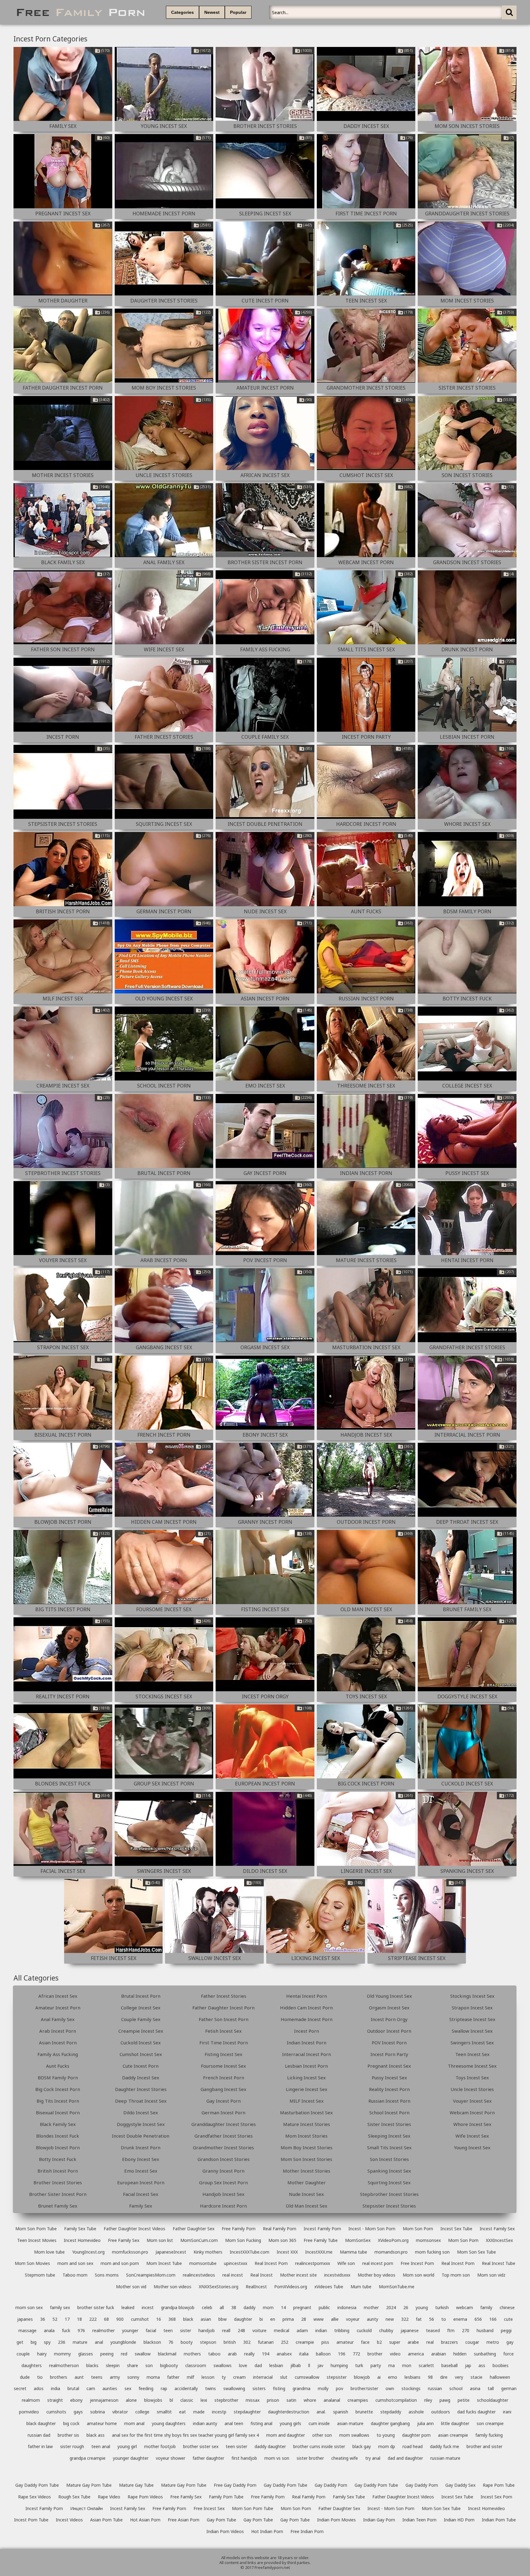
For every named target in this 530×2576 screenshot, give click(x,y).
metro (493, 2342)
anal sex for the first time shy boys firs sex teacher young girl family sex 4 (185, 2435)
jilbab (296, 2365)
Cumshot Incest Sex (141, 2054)
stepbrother (226, 2400)
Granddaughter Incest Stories (224, 2124)
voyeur (353, 2319)
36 (43, 2319)
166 (493, 2319)
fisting (279, 2388)
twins (211, 2388)
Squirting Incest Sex (389, 2182)
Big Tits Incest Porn (58, 2101)
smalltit (164, 2412)
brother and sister (484, 2446)
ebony (76, 2400)
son (149, 2365)
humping (339, 2365)
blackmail (167, 2354)
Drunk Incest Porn (141, 2147)
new (390, 2319)
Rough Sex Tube (74, 2497)
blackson (152, 2342)
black (188, 2319)
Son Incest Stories (389, 2159)
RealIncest (256, 2287)
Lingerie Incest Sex (307, 2089)
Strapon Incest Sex (472, 2008)
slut (284, 2377)
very (459, 2377)
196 (342, 2354)
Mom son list (160, 2240)
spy (47, 2342)
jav (320, 2365)
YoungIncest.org (88, 2252)
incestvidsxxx (337, 2275)
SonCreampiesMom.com (151, 2275)
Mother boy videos (376, 2275)
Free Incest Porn (417, 2263)
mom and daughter (286, 2435)
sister (186, 2330)
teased (433, 2330)
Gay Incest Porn (224, 2101)
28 (304, 2319)
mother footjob (160, 2446)
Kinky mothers (208, 2252)
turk (359, 2365)
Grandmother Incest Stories (223, 2147)
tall (491, 2388)
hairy (42, 2354)
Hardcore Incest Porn (223, 2206)
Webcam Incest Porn (472, 2112)
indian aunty (205, 2423)
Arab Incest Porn (58, 2031)
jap (468, 2365)
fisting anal (261, 2423)
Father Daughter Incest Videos (134, 2229)
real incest (233, 2275)
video (395, 2354)
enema (460, 2319)
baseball (449, 2365)
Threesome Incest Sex (472, 2066)
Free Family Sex (124, 2240)
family (486, 2307)
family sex (60, 2307)
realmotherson (64, 2365)
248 (241, 2330)
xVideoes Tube (329, 2287)
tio (40, 2377)
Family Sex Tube (80, 2229)
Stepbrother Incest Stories (389, 2194)
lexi (204, 2400)
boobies (501, 2365)
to (444, 2319)
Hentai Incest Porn (307, 1996)
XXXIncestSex (499, 2240)
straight (55, 2400)
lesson (208, 2377)
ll (309, 2365)
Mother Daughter (307, 2182)
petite (464, 2400)
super (395, 2342)
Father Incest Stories (224, 1996)
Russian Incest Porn (389, 2101)
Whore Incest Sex (472, 2124)
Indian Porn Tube (499, 2520)
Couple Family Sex (141, 2019)
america (416, 2354)
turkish (442, 2307)
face (365, 2342)
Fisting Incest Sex (223, 2054)
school (456, 2388)
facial (151, 2330)
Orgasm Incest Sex (389, 2008)
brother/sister (364, 2388)
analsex (284, 2354)
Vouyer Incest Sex (472, 2101)
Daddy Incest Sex (141, 2077)
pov (340, 2388)
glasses (86, 2354)
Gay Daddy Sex (460, 2485)
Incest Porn (307, 2031)
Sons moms (107, 2275)
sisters (259, 2388)
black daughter (41, 2423)
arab (232, 2354)
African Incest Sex (58, 1996)
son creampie (490, 2423)
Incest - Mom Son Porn (372, 2229)
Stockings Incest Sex (472, 1996)
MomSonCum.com (199, 2240)
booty (187, 2342)
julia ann (425, 2423)
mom (268, 2307)
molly (323, 2388)
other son (322, 2435)
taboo (214, 2354)
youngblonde (123, 2342)
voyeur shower (171, 2458)
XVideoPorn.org (393, 2240)
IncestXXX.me (319, 2252)
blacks (92, 2365)
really (249, 2354)
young (422, 2307)
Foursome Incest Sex (223, 2066)
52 (55, 2319)
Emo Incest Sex (141, 2171)
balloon (323, 2354)
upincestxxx (236, 2263)
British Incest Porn (58, 2171)
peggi (506, 2330)
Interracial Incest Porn (307, 2054)
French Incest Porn (224, 2077)
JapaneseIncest (171, 2252)
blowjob (362, 2377)
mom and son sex (75, 2263)
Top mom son (456, 2275)
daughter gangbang (390, 2423)
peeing (107, 2354)
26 (406, 2307)
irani (507, 2412)
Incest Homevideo (82, 2240)
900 (120, 2319)
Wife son (346, 2263)
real (430, 2342)
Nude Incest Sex (306, 2194)
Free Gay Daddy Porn (235, 2485)
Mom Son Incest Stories (306, 2159)
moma (153, 2377)
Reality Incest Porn (389, 2089)
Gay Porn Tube (221, 2520)
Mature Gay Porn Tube (89, 2485)
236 (62, 2342)
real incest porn (378, 2263)
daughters (32, 2365)
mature (80, 2342)
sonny (133, 2377)
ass (482, 2365)
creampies (358, 2400)
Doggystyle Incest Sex (141, 2124)
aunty (373, 2319)
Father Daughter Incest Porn (223, 2008)
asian (206, 2319)
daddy (250, 2307)
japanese (410, 2330)
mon (407, 2365)
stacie (476, 2377)
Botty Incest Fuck (58, 2159)
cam (91, 2388)
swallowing (234, 2388)
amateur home (102, 2423)
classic (187, 2400)
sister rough (72, 2446)
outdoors (441, 2412)
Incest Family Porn (322, 2229)
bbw (223, 2319)
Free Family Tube (321, 2240)
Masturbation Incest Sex (306, 2112)
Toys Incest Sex (472, 2077)
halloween (500, 2377)
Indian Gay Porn (379, 2520)
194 (266, 2354)
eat (182, 2412)
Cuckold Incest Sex (141, 2043)
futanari (266, 2342)
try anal (373, 2458)
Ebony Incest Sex (141, 2159)
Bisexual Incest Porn (58, 2112)
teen (168, 2330)
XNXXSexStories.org (219, 2287)
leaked (128, 2307)
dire (444, 2377)
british (230, 2342)
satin (291, 2400)
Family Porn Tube (226, 2497)
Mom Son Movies (32, 2263)
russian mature (445, 2458)
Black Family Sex (58, 2124)
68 (106, 2319)
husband (485, 2330)
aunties (110, 2388)
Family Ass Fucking (58, 2054)
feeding (146, 2388)
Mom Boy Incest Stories (307, 2147)
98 (430, 2377)
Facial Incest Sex (141, 2194)
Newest (212, 12)
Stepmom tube (40, 2275)
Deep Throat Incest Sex (141, 2101)
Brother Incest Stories (58, 2182)
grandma (301, 2388)
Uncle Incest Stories (472, 2089)
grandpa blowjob (178, 2307)
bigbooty (169, 2365)
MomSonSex (358, 2240)
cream (239, 2377)
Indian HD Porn (459, 2520)
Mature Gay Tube (136, 2485)
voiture (259, 2330)
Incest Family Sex (497, 2229)
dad (258, 2365)
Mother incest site (298, 2275)
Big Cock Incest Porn (58, 2089)
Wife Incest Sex (472, 2136)
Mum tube (361, 2287)
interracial (263, 2377)
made (199, 2412)
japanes (25, 2319)
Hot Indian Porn (267, 2531)
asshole (416, 2412)
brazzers (449, 2342)
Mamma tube (353, 2252)
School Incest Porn (389, 2112)
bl (171, 2400)
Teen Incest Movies (37, 2240)
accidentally (186, 2388)
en (273, 2319)
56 (432, 2319)
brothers (59, 2377)
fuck (66, 2330)
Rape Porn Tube (499, 2485)
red (124, 2354)
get (20, 2342)
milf (190, 2377)
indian (321, 2330)
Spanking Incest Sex (389, 2171)
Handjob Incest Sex (223, 2194)
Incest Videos (69, 2520)
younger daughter (131, 2458)
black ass (96, 2435)
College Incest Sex (141, 2008)
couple (23, 2354)
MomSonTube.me (397, 2287)
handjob (207, 2330)
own (390, 2388)
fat (419, 2319)
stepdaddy (391, 2412)
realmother (104, 2330)
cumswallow (307, 2377)
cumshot (140, 2319)
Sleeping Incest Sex (389, 2136)
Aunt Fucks (58, 2066)
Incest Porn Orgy (389, 2019)
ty (224, 2377)
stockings (411, 2388)
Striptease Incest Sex (472, 2019)
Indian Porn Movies (336, 2520)
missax (253, 2400)
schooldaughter (493, 2400)
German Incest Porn (223, 2112)
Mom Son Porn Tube (36, 2229)
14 (283, 2307)
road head (413, 2446)
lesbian (276, 2365)
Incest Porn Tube (31, 2520)
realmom (31, 2400)
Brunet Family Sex (58, 2206)
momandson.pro (391, 2252)
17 (67, 2319)
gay (510, 2342)
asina (475, 2388)
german (509, 2388)
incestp (219, 2412)
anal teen (234, 2423)
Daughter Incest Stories (141, 2089)
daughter (243, 2319)
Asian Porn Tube (106, 2520)
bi (261, 2319)
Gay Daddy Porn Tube (37, 2485)
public (324, 2307)
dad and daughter (405, 2458)
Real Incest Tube (499, 2263)
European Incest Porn (141, 2182)
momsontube (203, 2263)
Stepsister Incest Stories (389, 2206)
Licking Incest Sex (306, 2077)
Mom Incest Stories (306, 2136)
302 (247, 2342)
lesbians (413, 2377)
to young (386, 2435)
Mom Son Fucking (243, 2240)
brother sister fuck (96, 2307)
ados (39, 2388)
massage (27, 2330)
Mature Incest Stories (307, 2124)
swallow (143, 2354)
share (132, 2365)
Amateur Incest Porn (58, 2008)
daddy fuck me (445, 2446)
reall (226, 2330)
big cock (71, 2423)
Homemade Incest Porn (307, 2019)
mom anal (134, 2423)
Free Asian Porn (184, 2520)
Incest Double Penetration (141, 2136)
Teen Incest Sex (472, 2054)
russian (435, 2388)
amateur (345, 2342)
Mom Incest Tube (164, 2263)
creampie (305, 2342)
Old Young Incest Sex (389, 1996)
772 (356, 2354)
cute (508, 2319)
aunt (79, 2377)
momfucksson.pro (130, 2252)
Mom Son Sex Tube (476, 2252)
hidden (460, 2354)
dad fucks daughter (476, 2412)
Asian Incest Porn (58, 2043)
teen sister (236, 2446)
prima (288, 2319)
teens (97, 2377)
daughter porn (416, 2435)
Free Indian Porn (307, 2531)
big (34, 2342)
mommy (62, 2354)
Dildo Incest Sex (141, 2112)
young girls (290, 2423)
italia (304, 2354)
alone (131, 2400)
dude (25, 2377)
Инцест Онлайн (86, 2508)
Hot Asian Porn (145, 2520)
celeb (207, 2307)
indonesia (347, 2307)
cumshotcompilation (396, 2400)
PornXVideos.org (291, 2287)
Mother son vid (131, 2287)
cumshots (56, 2412)
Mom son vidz (491, 2275)
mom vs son (277, 2458)
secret (20, 2388)
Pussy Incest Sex (389, 2077)
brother (375, 2354)
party (376, 2365)
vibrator (120, 2412)
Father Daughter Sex (194, 2229)
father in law (40, 2446)
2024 (391, 2307)
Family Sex (141, 2206)
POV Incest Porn (389, 2043)
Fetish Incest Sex (223, 2031)
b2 (379, 2342)
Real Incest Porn (271, 2263)
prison (273, 2400)
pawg (445, 2400)
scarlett (426, 2365)
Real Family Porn (280, 2229)
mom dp (387, 2446)
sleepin (113, 2365)
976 (81, 2330)
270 (466, 2330)
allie (335, 2319)
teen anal (101, 2446)
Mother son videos (173, 2287)
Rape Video (109, 2497)
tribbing (342, 2330)
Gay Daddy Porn (331, 2485)
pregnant (302, 2307)
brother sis (68, 2435)
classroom (196, 2365)
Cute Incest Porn (141, 2066)
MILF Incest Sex (307, 2101)
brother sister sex (201, 2446)
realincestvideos (199, 2275)
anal (99, 2342)
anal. (321, 2412)
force (509, 2354)
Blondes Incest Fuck (58, 2136)
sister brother (310, 2458)
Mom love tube (49, 2252)
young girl (127, 2446)
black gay (362, 2446)
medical (282, 2330)
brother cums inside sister (319, 2446)
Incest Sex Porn (496, 2497)
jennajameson (104, 2400)
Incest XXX (287, 2252)
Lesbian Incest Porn (306, 2066)
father (173, 2377)
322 (405, 2319)
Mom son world (419, 2275)
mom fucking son (432, 2252)
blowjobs (153, 2400)
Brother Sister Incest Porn (58, 2194)
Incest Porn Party (389, 2054)
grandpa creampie (88, 2458)
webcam (465, 2307)
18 (79, 2319)
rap (164, 2388)
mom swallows (354, 2435)
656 (478, 2319)
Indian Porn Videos (225, 2531)
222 (93, 2319)
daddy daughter (270, 2446)
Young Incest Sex (472, 2147)
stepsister (337, 2377)
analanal (332, 2400)
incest (148, 2307)
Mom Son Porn (418, 2229)
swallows (223, 2365)
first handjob (244, 2458)
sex (128, 2388)
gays (78, 2412)
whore (310, 2400)
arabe (413, 2342)
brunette (364, 2412)
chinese (507, 2307)
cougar (472, 2342)
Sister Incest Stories (389, 2124)
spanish (341, 2412)
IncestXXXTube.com (250, 2252)
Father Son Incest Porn (224, 2019)
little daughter (455, 2423)
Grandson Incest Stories (224, 2159)
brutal (73, 2388)
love (243, 2365)
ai (379, 2377)
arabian (439, 2354)
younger (130, 2330)
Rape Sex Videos (35, 2497)
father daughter (208, 2458)
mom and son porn (120, 2263)
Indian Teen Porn (419, 2520)
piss (325, 2342)
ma (392, 2365)
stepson (208, 2342)
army (115, 2377)
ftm (451, 2330)
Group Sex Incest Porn (223, 2182)
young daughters (169, 2423)
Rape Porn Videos (145, 2497)
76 (171, 2342)
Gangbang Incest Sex (223, 2089)
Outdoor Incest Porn (389, 2031)
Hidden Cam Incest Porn (306, 2008)
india (56, 2388)
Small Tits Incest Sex (389, 2147)
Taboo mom (75, 2275)
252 (285, 2342)
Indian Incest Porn (307, 2043)
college (142, 2412)
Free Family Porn (239, 2229)
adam (302, 2330)
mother (371, 2307)
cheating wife (345, 2458)
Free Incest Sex (209, 2508)
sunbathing (485, 2354)
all (222, 2307)
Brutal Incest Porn (141, 1996)
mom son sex (29, 2307)
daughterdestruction (289, 2412)
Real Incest (261, 2275)
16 (159, 2319)
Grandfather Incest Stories (224, 2136)
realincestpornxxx (313, 2263)
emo (393, 2377)
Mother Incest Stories (307, 2171)
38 (234, 2307)
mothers (192, 2354)
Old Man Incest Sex (307, 2206)
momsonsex (428, 2240)
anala (49, 2330)
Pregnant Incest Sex (389, 2066)
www (319, 2319)
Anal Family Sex (58, 2019)
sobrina (98, 2412)
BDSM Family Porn (58, 2077)
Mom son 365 (282, 2240)
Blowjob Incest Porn (58, 2147)
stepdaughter (247, 2412)
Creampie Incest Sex (141, 2031)
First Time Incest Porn (224, 2043)
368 (172, 2319)
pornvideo (29, 2412)
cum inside (319, 2423)
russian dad (39, 2435)
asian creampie (453, 2435)
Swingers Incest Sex (472, 2043)
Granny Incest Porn (223, 2171)
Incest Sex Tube (456, 2229)
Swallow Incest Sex (472, 2031)
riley (428, 2400)
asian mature (350, 2423)
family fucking (489, 2435)
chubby (386, 2330)
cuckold (364, 2330)
